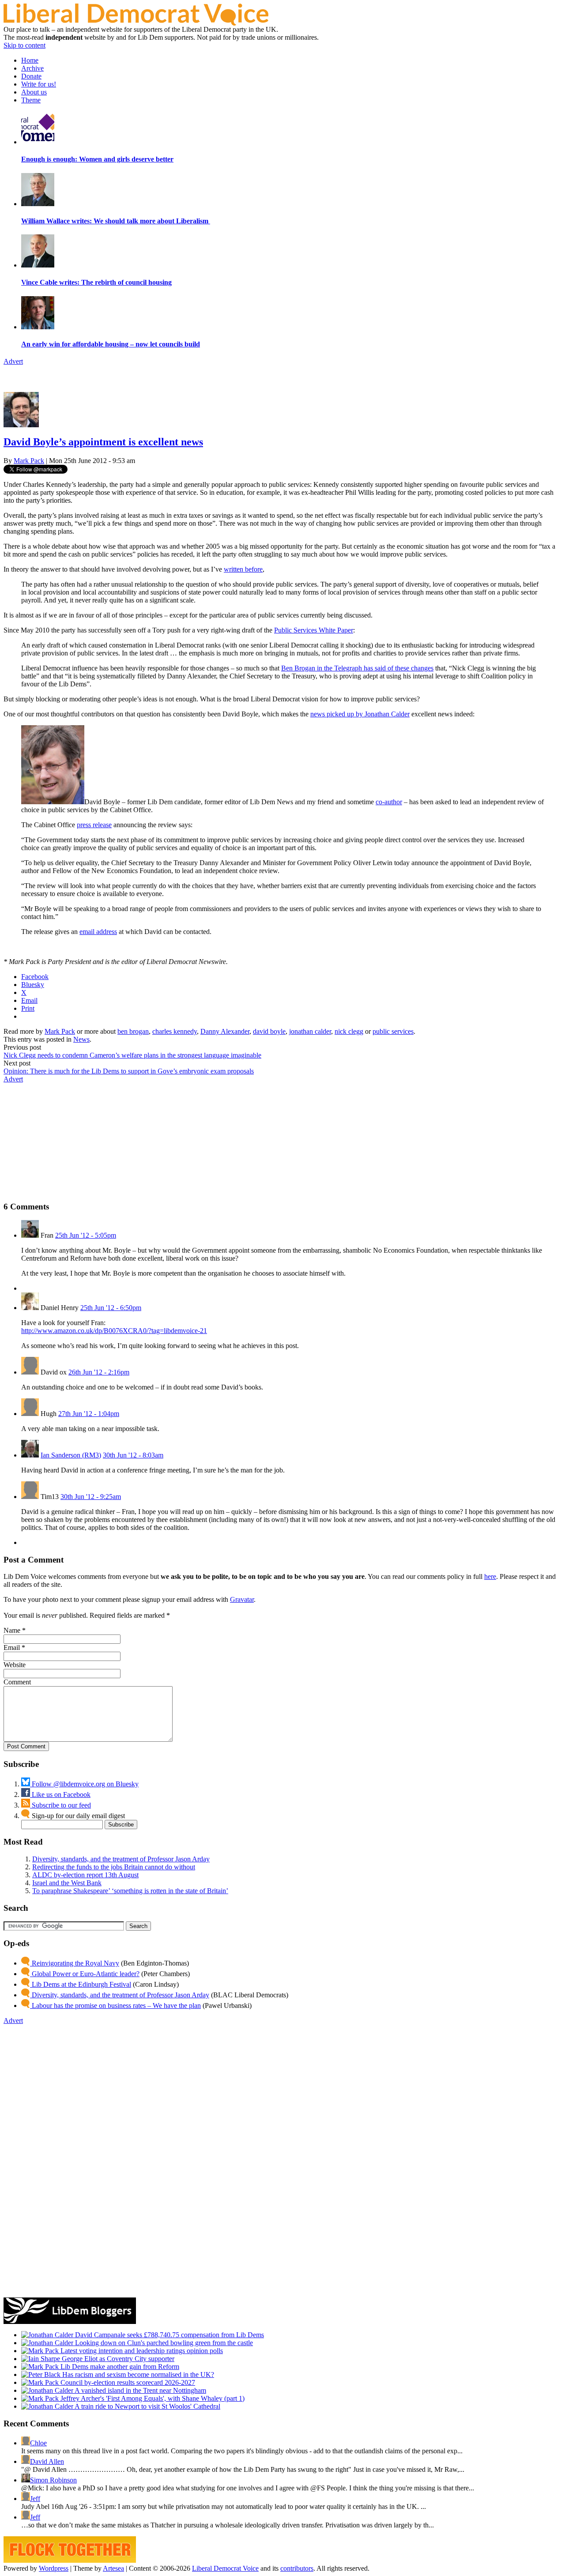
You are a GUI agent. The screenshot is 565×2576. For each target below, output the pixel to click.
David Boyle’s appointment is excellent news (103, 442)
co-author (389, 802)
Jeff (35, 2499)
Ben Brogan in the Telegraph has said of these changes (357, 668)
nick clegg (349, 1031)
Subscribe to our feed (60, 1805)
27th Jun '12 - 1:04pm (89, 1414)
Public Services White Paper (314, 630)
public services (393, 1031)
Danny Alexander (225, 1031)
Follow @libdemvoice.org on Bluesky (84, 1784)
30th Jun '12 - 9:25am (91, 1497)
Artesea (113, 2568)
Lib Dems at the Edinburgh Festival (81, 1984)
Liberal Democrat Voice (225, 2568)
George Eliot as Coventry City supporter (117, 2359)
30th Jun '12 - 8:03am (133, 1455)
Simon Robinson (53, 2480)
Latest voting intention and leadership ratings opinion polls (141, 2351)
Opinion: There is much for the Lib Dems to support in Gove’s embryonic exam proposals (129, 1071)
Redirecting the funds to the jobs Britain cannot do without (114, 1867)
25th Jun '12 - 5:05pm (86, 1235)
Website (15, 1665)
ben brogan (133, 1031)
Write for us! (39, 84)
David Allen (47, 2461)
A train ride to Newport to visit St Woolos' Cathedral (147, 2406)
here (490, 1576)
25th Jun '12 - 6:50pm (111, 1308)
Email (12, 1648)
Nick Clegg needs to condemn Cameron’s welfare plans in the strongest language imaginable (132, 1055)
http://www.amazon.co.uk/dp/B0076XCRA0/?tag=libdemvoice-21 (114, 1331)
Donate (31, 76)
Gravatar (242, 1599)
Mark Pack (29, 461)
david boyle (269, 1031)
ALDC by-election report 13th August (85, 1875)
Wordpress (54, 2568)
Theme (31, 100)
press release (94, 825)
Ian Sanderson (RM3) (71, 1455)
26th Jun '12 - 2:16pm (99, 1372)
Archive (32, 68)
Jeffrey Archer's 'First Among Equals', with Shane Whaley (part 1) (152, 2398)
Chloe (38, 2443)
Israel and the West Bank (67, 1883)
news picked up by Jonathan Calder (360, 714)
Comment (17, 1682)
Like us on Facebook (60, 1795)
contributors (297, 2568)
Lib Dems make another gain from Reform (119, 2367)
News (81, 1039)
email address (98, 932)
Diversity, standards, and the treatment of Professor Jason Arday (121, 1859)
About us (34, 92)
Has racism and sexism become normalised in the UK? (137, 2375)
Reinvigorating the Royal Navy (75, 1963)
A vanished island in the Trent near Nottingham (140, 2390)
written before (243, 569)
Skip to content (24, 45)
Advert (13, 361)
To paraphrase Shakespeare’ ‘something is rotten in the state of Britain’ (130, 1891)
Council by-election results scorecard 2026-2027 (127, 2382)
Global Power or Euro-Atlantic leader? (85, 1974)
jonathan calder (310, 1031)
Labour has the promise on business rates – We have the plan (115, 2005)
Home (30, 60)
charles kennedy (175, 1031)
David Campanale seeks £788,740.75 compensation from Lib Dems (169, 2335)
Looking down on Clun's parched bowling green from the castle (163, 2343)
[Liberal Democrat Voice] (136, 23)
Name (12, 1630)
